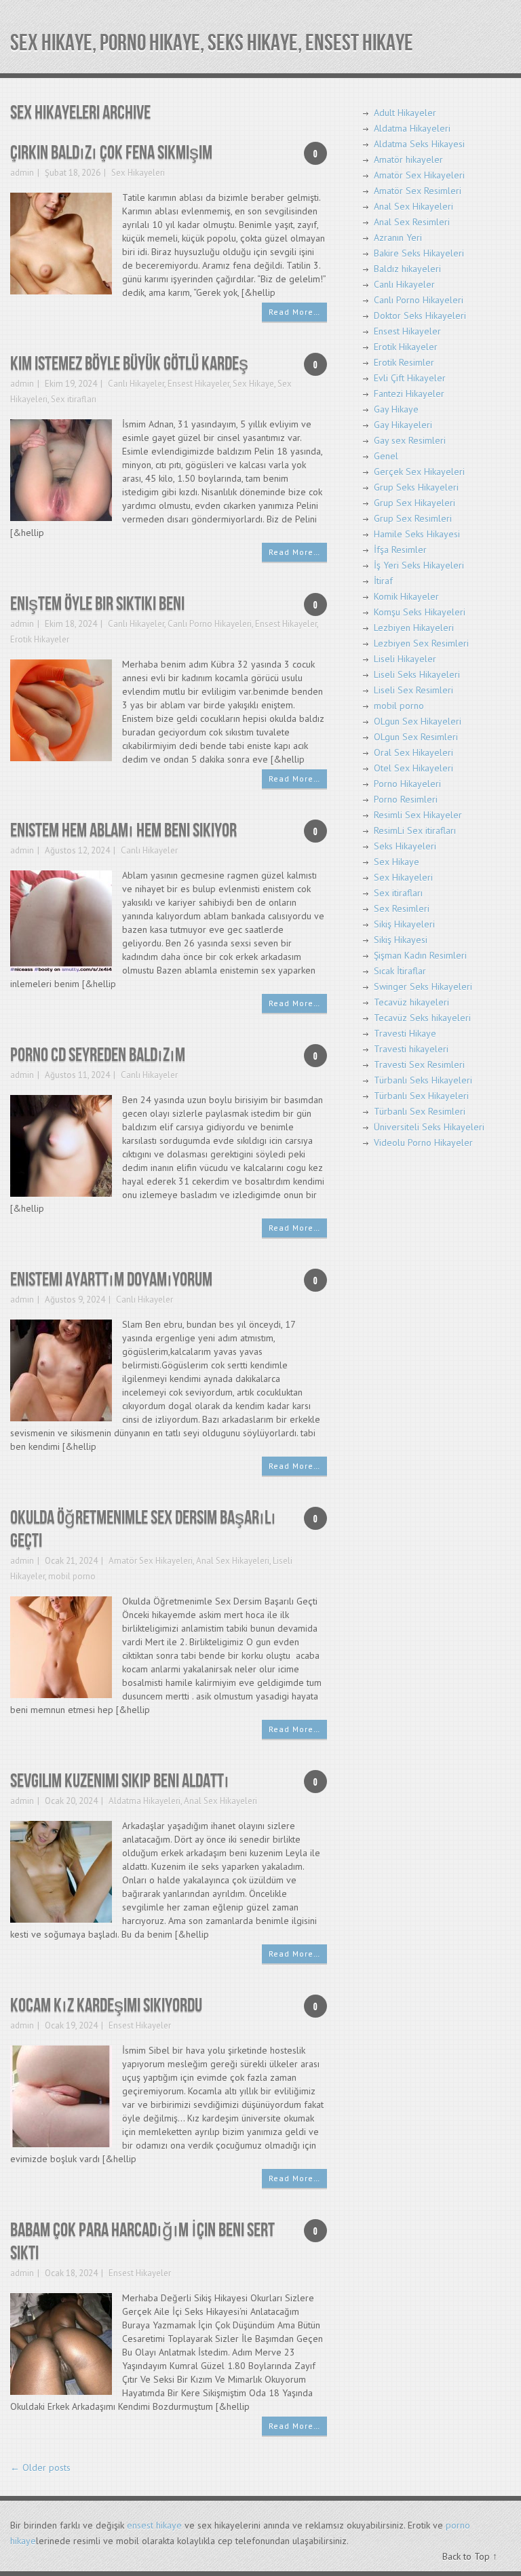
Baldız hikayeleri (407, 269)
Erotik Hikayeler (40, 639)
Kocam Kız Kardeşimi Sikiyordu (106, 2006)
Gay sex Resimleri (410, 440)
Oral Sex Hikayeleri (413, 752)
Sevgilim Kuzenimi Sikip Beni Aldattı (120, 1781)
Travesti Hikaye (405, 1033)
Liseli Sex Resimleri (413, 690)
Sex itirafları (74, 399)
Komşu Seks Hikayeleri (420, 612)
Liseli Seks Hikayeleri (417, 674)
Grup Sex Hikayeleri (414, 503)
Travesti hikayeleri (411, 1049)
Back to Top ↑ (470, 2556)
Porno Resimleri (406, 799)
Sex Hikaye (253, 384)
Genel (386, 456)
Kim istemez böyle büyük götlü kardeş (129, 364)
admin (22, 173)
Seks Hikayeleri (405, 846)
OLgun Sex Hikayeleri (418, 721)
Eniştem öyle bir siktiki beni (97, 604)
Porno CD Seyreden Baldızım (98, 1055)
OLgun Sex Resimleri (416, 737)
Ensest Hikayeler (198, 384)
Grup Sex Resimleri (413, 518)
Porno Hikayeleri (407, 784)
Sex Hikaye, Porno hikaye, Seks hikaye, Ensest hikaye (212, 43)
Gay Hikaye (396, 409)
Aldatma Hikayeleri (144, 1801)
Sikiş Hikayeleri (404, 924)
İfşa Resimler (400, 550)
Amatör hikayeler (408, 159)
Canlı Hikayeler (136, 384)
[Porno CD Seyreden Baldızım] (61, 1145)
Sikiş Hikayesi (401, 940)
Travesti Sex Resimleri (419, 1064)
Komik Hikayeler (406, 596)
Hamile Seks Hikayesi (417, 534)
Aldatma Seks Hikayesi (419, 144)
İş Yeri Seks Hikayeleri (419, 565)
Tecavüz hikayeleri (411, 1002)
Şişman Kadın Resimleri (420, 955)
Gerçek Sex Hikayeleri (419, 472)
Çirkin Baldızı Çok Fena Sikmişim (111, 153)
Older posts (40, 2467)
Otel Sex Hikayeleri (413, 768)
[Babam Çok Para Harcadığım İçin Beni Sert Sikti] (61, 2343)
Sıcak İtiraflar (400, 971)
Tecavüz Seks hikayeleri (422, 1018)
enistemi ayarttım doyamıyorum (111, 1280)
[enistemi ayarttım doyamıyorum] (61, 1369)
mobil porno (72, 1576)
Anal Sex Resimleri (412, 222)
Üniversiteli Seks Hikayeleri (429, 1127)
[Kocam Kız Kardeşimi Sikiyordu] (61, 2095)
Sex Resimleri (402, 908)
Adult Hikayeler (405, 113)
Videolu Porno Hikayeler (423, 1142)
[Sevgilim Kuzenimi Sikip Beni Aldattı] (61, 1871)
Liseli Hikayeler (405, 659)
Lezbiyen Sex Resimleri (421, 643)
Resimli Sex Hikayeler (418, 815)
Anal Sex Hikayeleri (233, 1561)
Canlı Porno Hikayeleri (210, 624)
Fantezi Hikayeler (409, 393)
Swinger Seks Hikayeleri (423, 986)
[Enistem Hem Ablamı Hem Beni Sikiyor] (61, 920)
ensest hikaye (154, 2525)
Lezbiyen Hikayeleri (414, 628)
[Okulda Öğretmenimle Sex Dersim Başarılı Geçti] (61, 1646)
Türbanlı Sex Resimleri (420, 1111)
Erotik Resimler (404, 362)
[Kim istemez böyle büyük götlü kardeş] (61, 469)
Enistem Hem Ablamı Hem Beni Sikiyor (123, 831)
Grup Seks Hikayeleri (416, 487)
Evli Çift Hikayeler (410, 378)
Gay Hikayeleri (403, 425)
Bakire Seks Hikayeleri (419, 253)
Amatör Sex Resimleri (418, 191)
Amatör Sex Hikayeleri (151, 1561)
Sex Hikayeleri (138, 173)
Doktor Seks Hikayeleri (420, 315)
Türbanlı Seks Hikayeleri (423, 1080)
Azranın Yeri (398, 237)
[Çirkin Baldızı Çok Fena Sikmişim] (61, 243)
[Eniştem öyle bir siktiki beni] (61, 709)
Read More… (294, 312)
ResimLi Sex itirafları (415, 830)
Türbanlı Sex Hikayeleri (421, 1096)
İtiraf (383, 581)
